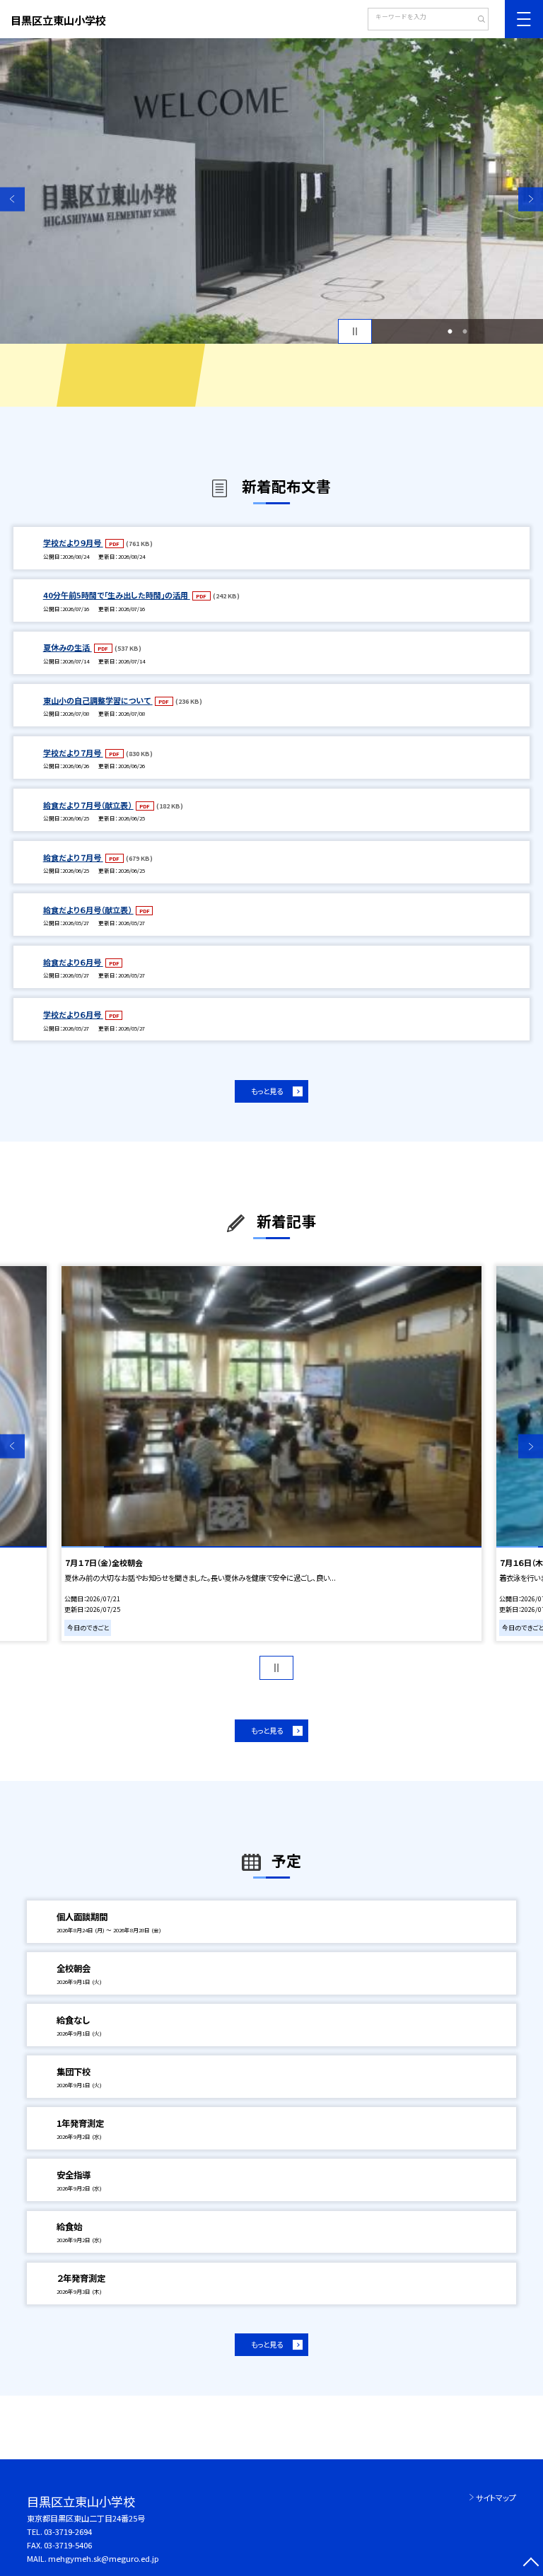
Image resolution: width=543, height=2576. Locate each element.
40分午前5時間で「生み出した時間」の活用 (117, 595)
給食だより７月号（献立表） (88, 805)
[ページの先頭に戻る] (531, 2564)
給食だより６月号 (73, 962)
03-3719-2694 (68, 2531)
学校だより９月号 (73, 543)
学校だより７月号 (73, 753)
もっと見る (267, 1091)
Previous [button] (12, 199)
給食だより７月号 (73, 857)
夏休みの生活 (68, 647)
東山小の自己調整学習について (98, 700)
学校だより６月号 (73, 1014)
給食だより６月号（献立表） (88, 910)
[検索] (476, 21)
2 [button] (465, 332)
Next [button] (531, 199)
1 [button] (450, 332)
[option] (271, 191)
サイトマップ (496, 2497)
